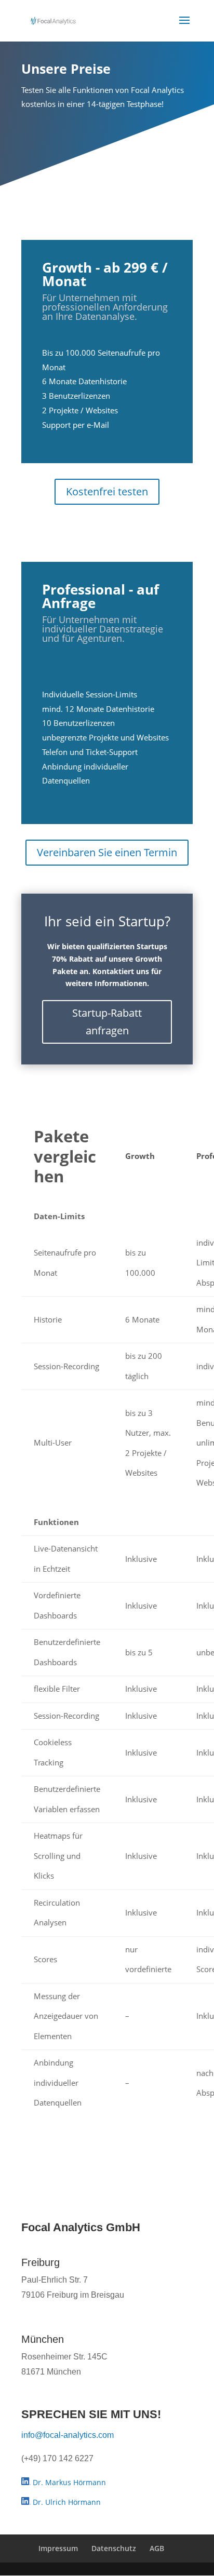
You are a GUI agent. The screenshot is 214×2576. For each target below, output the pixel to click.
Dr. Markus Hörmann (68, 2482)
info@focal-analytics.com (68, 2435)
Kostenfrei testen (107, 491)
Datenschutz (114, 2548)
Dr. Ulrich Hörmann (66, 2502)
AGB (157, 2548)
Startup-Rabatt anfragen (107, 1022)
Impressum (58, 2548)
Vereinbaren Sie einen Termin (107, 852)
